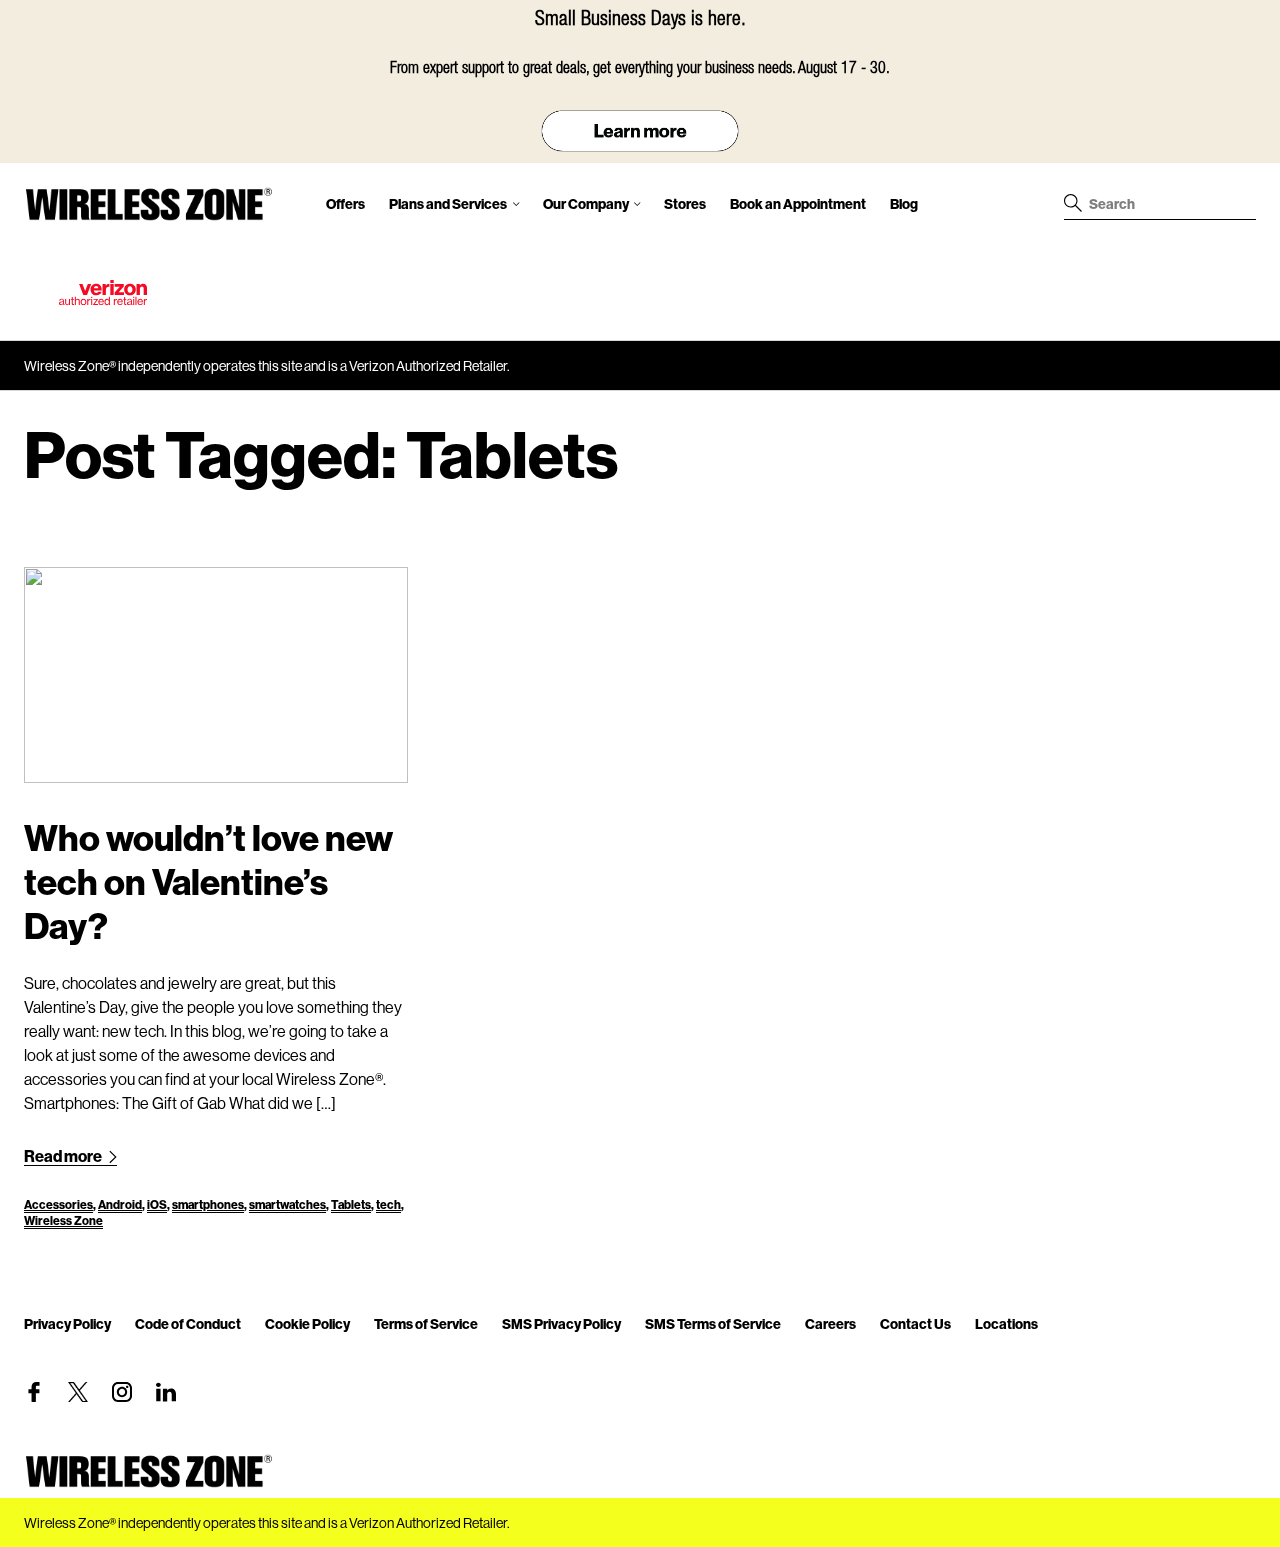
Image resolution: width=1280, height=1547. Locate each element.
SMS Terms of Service (713, 1323)
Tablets (351, 1204)
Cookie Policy (307, 1323)
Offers (345, 203)
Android (120, 1204)
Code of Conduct (188, 1323)
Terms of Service (426, 1323)
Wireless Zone (63, 1220)
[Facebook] (34, 1392)
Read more (64, 1155)
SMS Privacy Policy (561, 1323)
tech (388, 1204)
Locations (1006, 1323)
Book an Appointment (798, 203)
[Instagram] (122, 1392)
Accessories (58, 1204)
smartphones (208, 1204)
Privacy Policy (67, 1323)
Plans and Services (448, 203)
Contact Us (915, 1323)
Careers (830, 1323)
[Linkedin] (166, 1392)
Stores (685, 203)
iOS (157, 1204)
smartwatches (287, 1204)
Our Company (586, 203)
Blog (904, 203)
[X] (78, 1392)
